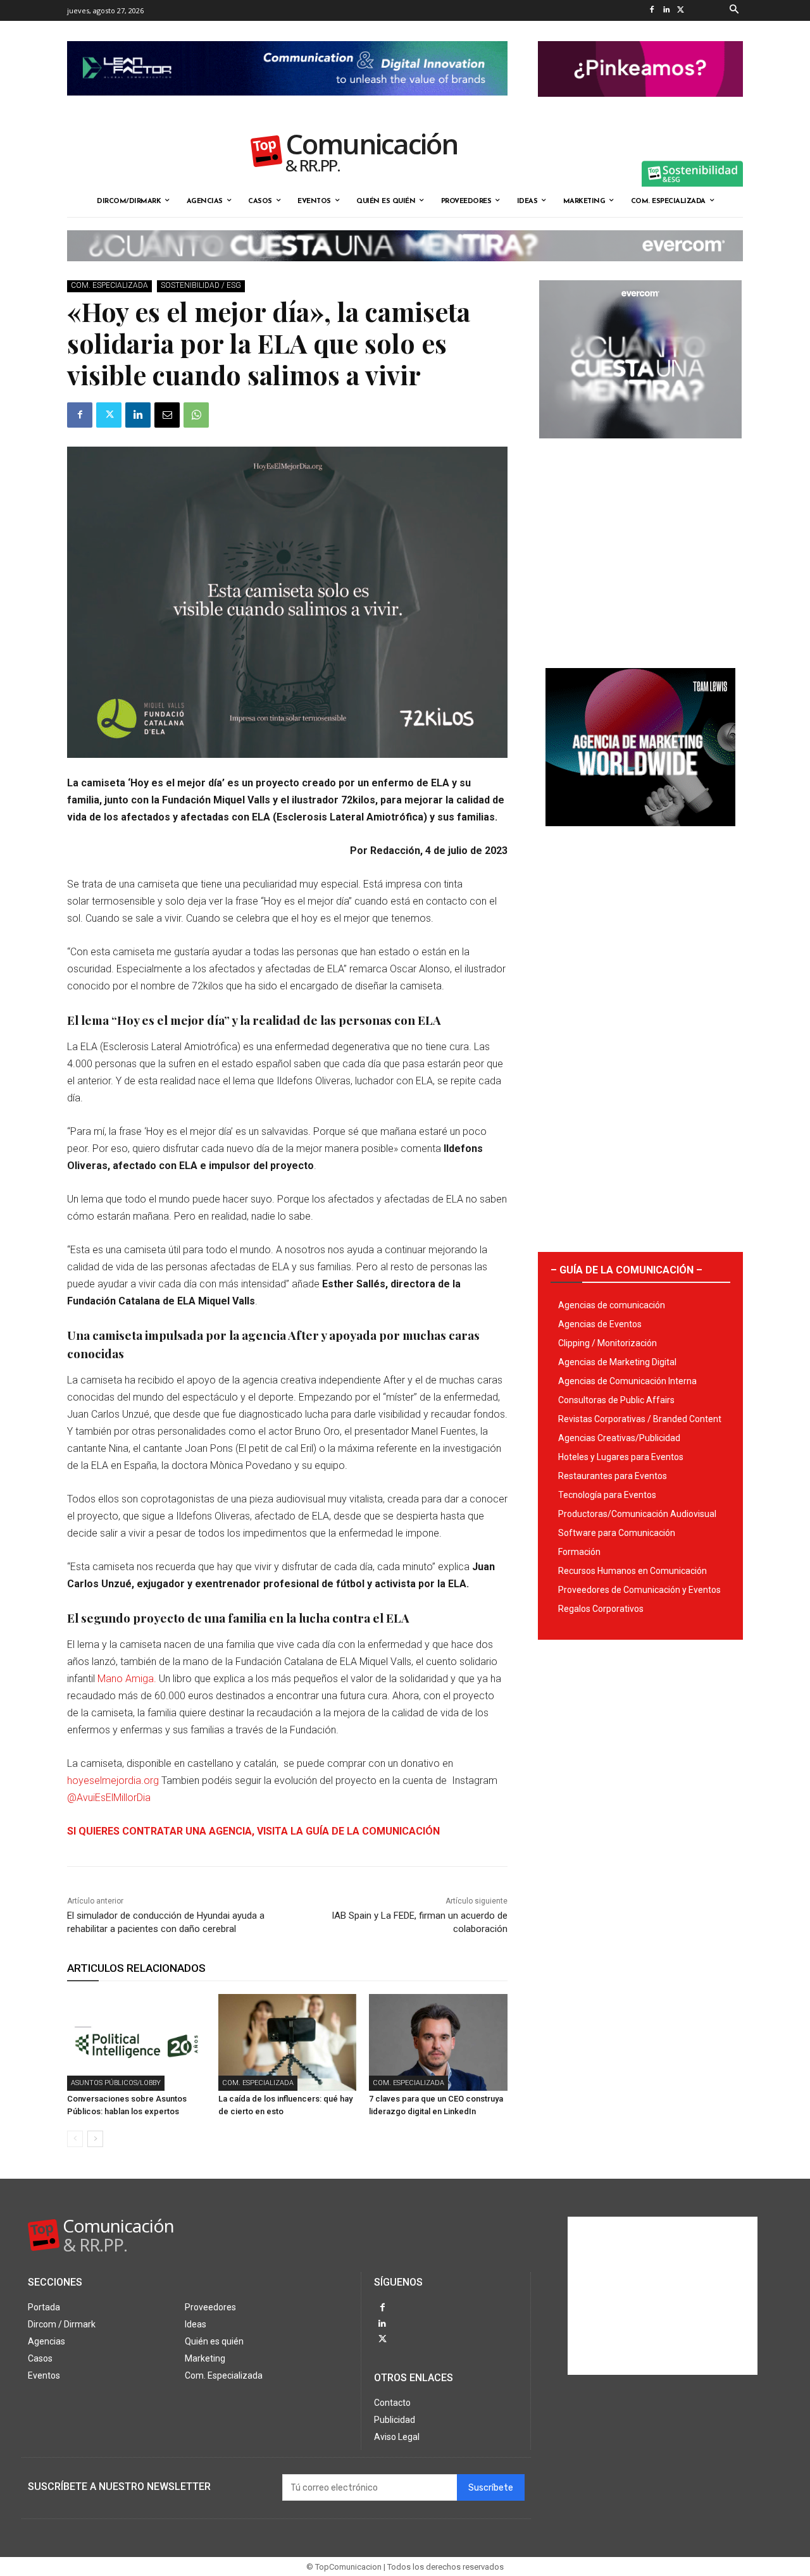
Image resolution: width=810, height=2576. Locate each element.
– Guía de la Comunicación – (626, 1270)
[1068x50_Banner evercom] (405, 271)
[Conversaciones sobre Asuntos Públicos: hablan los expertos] (136, 2042)
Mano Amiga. (127, 1679)
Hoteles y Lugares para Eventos (621, 1457)
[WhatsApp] (196, 415)
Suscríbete (491, 2488)
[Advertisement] (640, 548)
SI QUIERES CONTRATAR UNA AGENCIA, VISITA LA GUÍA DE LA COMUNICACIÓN (253, 1831)
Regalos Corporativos (601, 1609)
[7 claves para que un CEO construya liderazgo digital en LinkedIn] (438, 2042)
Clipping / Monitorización (607, 1343)
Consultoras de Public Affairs (616, 1400)
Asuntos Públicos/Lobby (116, 2083)
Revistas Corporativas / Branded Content (640, 1419)
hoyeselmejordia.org (114, 1780)
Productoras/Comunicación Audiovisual (637, 1514)
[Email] (167, 415)
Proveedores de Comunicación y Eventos (639, 1590)
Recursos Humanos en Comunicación (632, 1571)
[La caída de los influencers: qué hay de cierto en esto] (288, 2042)
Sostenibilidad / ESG (201, 285)
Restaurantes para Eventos (613, 1476)
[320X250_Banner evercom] (640, 449)
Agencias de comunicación (612, 1305)
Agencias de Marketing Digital (617, 1362)
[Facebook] (651, 10)
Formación (579, 1552)
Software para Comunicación (617, 1533)
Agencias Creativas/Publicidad (619, 1438)
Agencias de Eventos (600, 1324)
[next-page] (95, 2139)
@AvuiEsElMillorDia (109, 1798)
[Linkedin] (666, 10)
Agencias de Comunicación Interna (627, 1381)
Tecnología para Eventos (607, 1495)
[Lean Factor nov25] (287, 106)
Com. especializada (109, 285)
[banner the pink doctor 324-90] (640, 107)
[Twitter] (681, 10)
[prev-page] (75, 2139)
